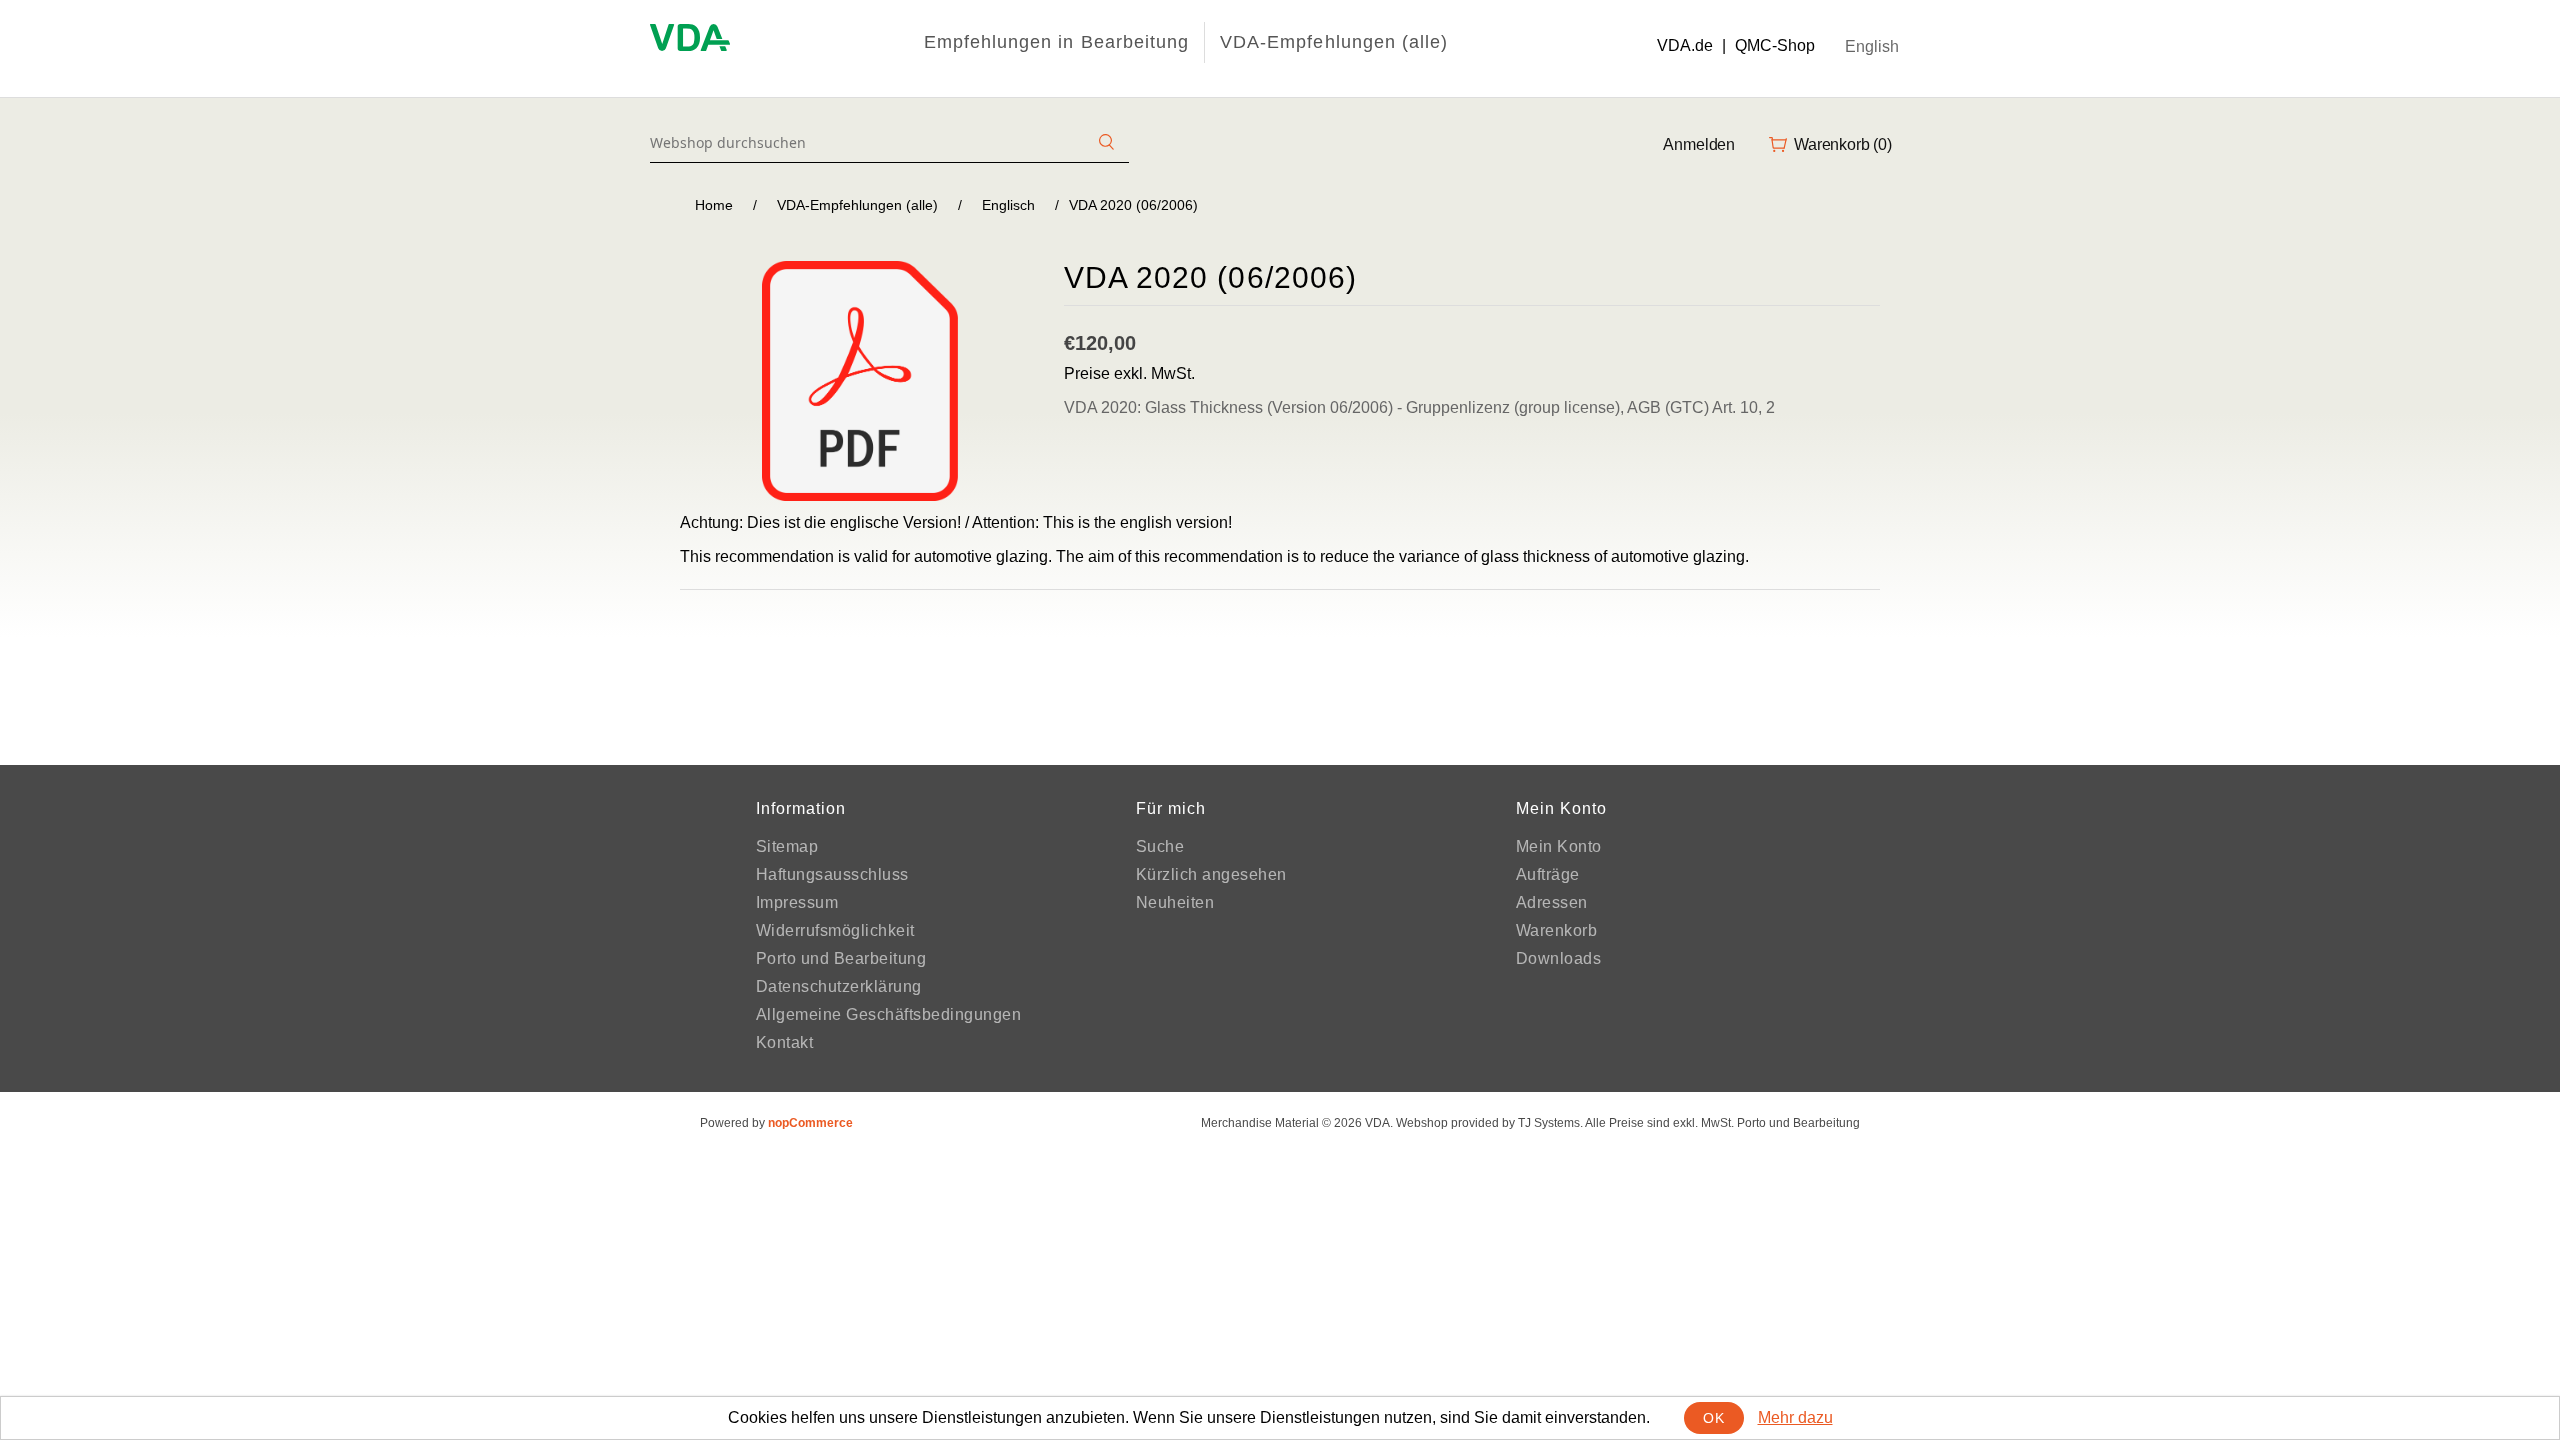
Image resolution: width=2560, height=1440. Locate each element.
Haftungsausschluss (832, 874)
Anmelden (1699, 144)
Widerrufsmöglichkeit (835, 930)
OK (1713, 1418)
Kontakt (785, 1042)
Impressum (797, 902)
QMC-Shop (1775, 45)
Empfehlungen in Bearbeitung (1056, 42)
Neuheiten (1175, 902)
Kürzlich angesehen (1211, 874)
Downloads (1559, 958)
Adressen (1552, 902)
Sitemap (787, 846)
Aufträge (1548, 874)
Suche (1160, 846)
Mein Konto (1559, 846)
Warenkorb (1557, 930)
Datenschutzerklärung (839, 986)
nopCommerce (810, 1123)
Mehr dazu (1795, 1417)
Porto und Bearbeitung (841, 958)
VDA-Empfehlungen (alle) (1334, 42)
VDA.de (1685, 45)
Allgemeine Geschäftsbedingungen (889, 1014)
